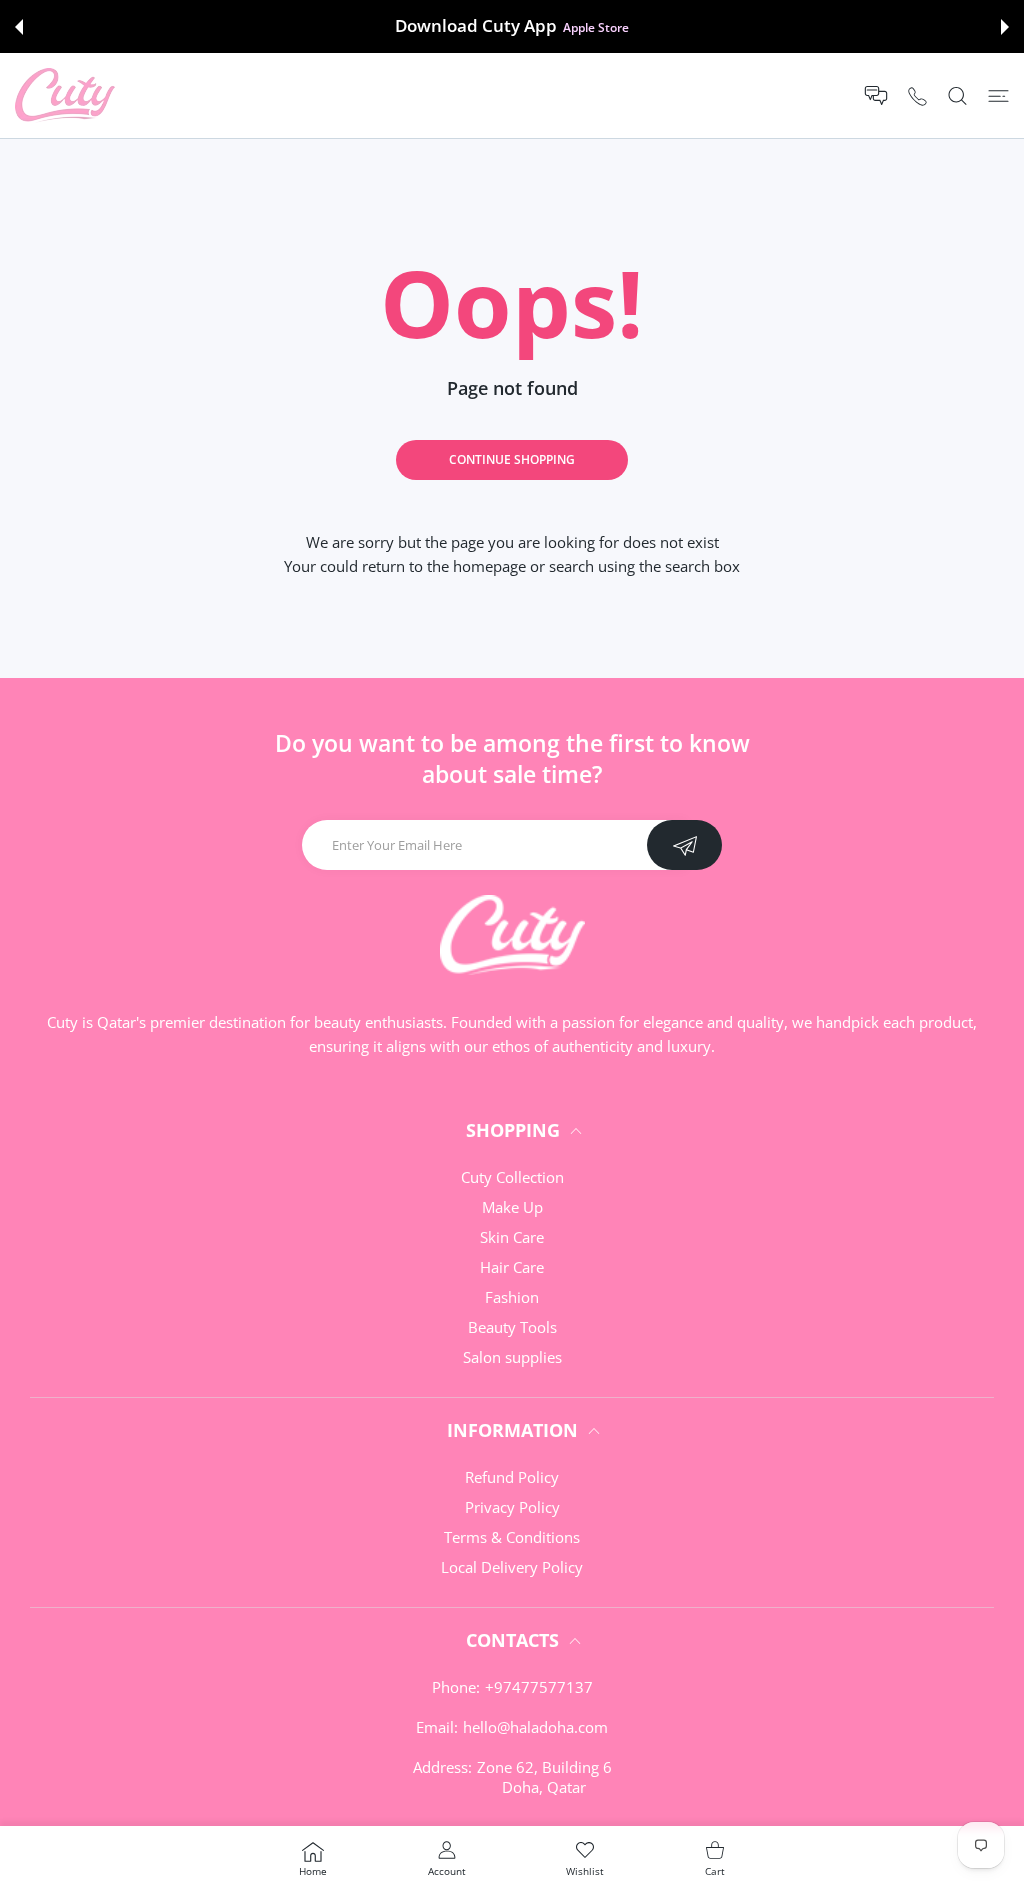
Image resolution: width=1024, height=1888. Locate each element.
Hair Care (512, 1267)
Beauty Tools (512, 1327)
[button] (19, 27)
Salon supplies (512, 1357)
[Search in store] (957, 95)
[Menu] (998, 95)
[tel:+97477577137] (917, 95)
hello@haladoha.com (535, 1727)
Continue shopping (512, 459)
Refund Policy (512, 1477)
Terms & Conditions (512, 1537)
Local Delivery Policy (512, 1567)
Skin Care (512, 1237)
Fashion (512, 1297)
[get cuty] (65, 95)
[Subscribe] (684, 845)
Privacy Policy (512, 1507)
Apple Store (596, 27)
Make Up (512, 1207)
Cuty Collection (512, 1177)
